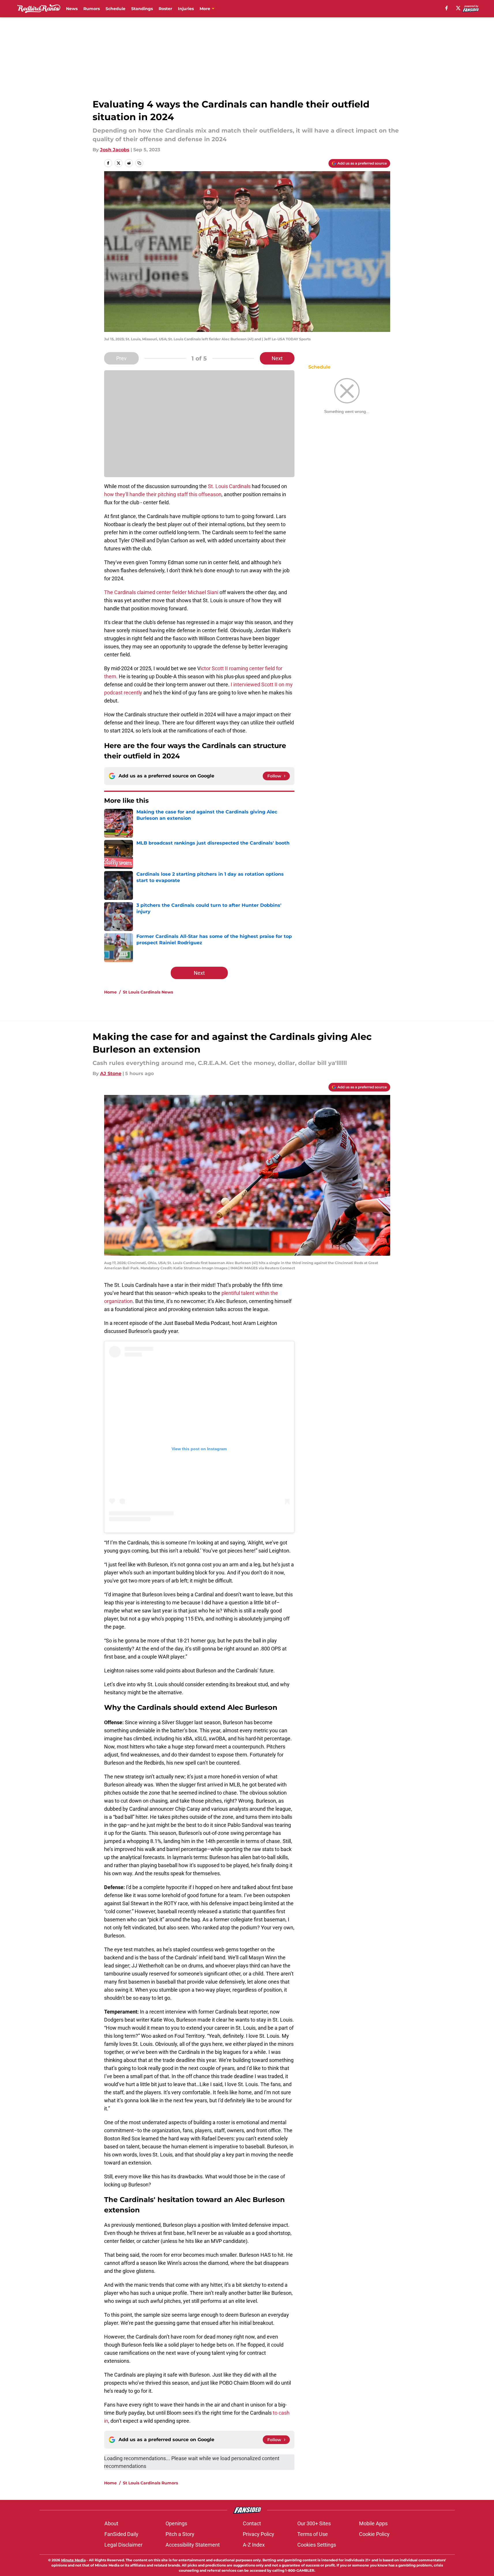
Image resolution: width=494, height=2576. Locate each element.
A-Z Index (254, 2545)
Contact (252, 2523)
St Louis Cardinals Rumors (150, 2483)
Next (277, 358)
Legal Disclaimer (123, 2545)
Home (110, 992)
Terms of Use (313, 2534)
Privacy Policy (259, 2534)
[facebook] (447, 8)
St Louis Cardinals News (148, 992)
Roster (165, 9)
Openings (176, 2523)
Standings (142, 9)
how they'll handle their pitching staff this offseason (163, 494)
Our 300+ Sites (314, 2523)
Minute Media (73, 2560)
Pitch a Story (180, 2534)
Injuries (186, 9)
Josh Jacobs (115, 150)
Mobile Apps (373, 2523)
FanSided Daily (121, 2534)
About (111, 2523)
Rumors (92, 9)
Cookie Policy (374, 2534)
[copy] (139, 163)
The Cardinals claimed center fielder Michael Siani (161, 592)
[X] (458, 8)
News (72, 9)
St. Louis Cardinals (229, 486)
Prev (121, 358)
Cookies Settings (317, 2545)
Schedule (115, 9)
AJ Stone (111, 1073)
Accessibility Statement (193, 2545)
